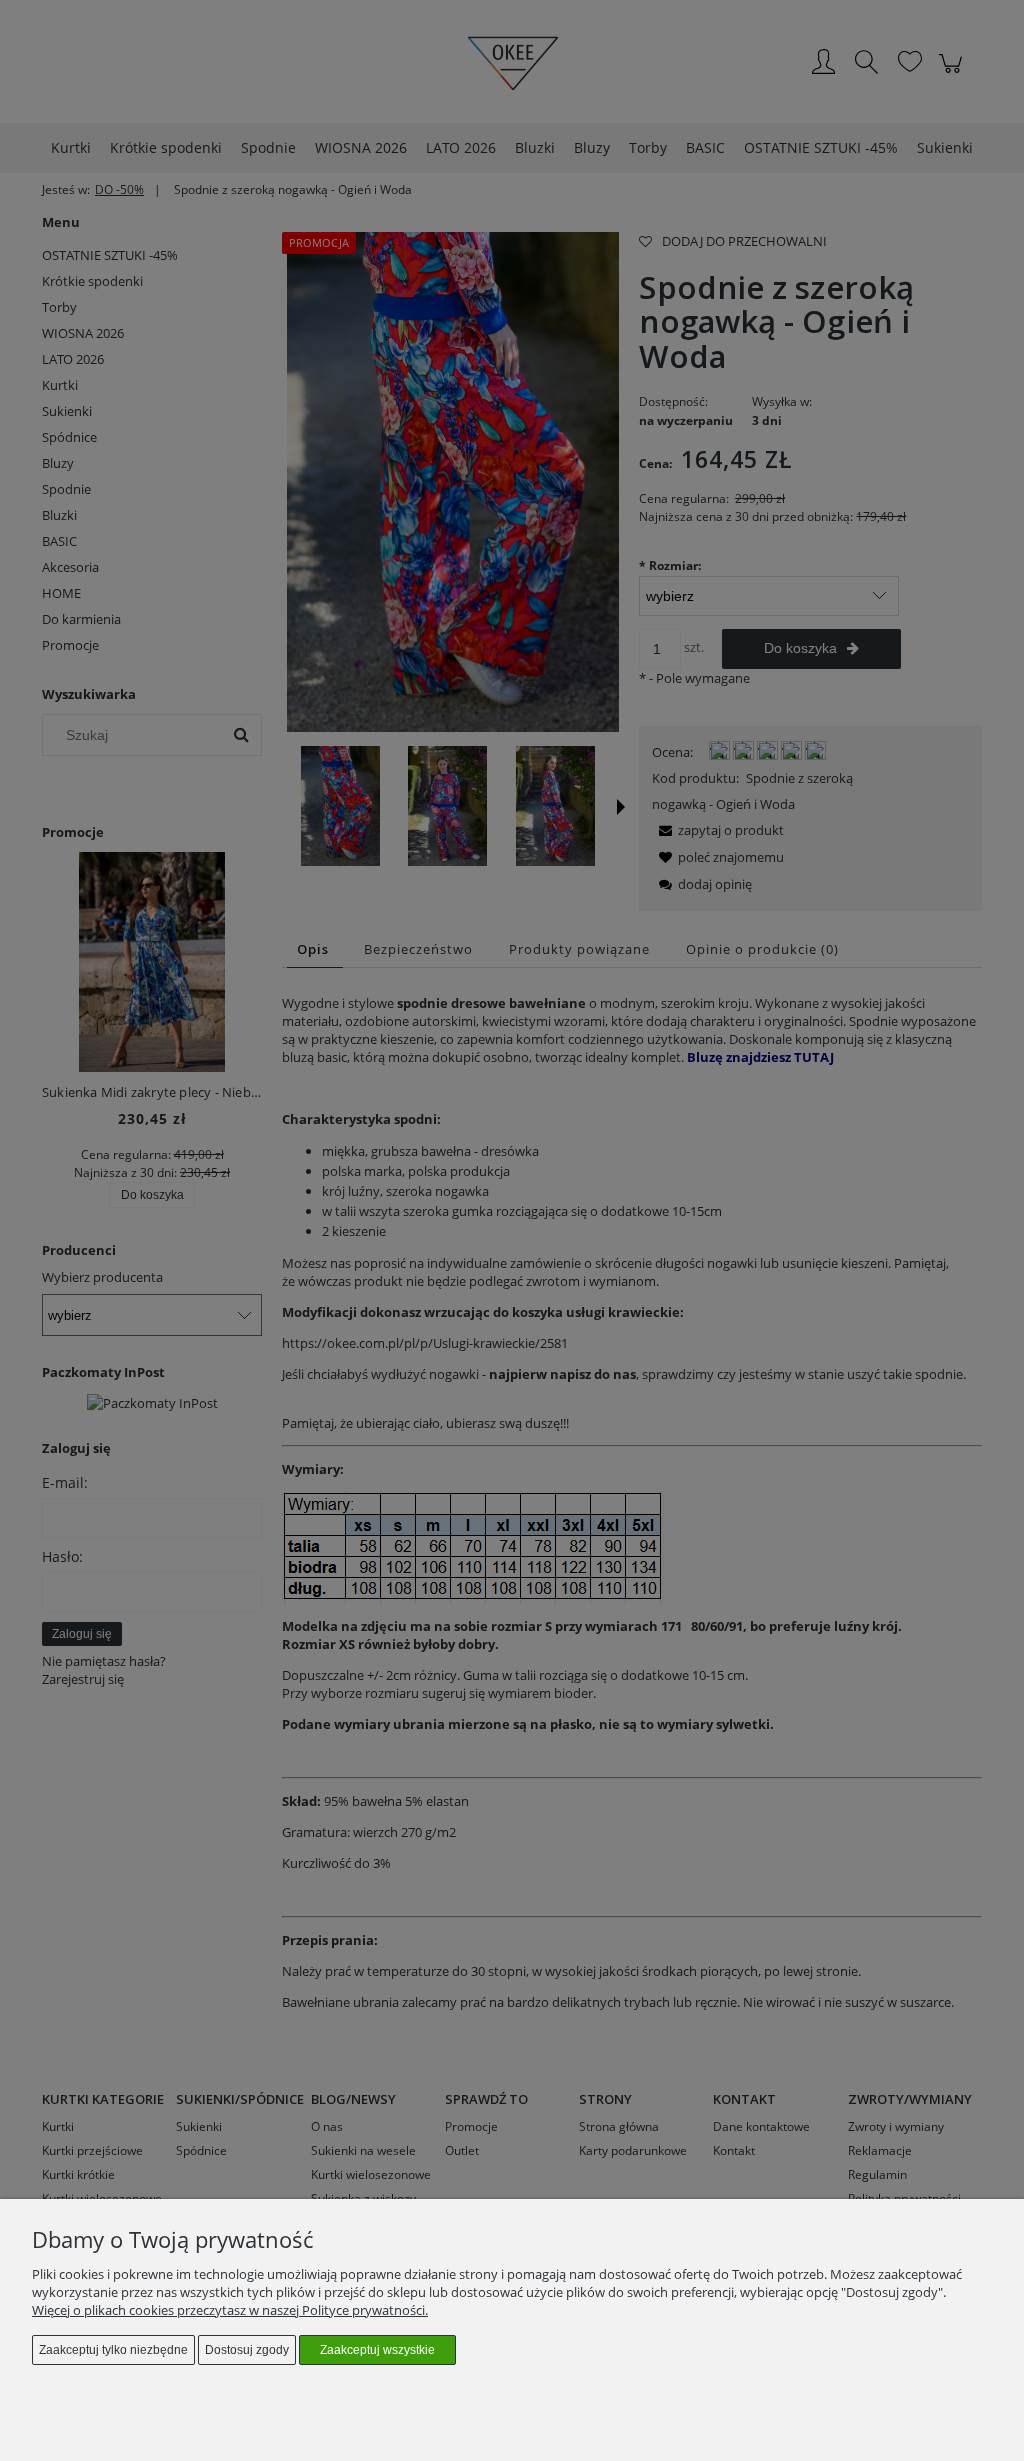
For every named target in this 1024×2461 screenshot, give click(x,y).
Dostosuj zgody (247, 2350)
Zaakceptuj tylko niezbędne (113, 2350)
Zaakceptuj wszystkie (377, 2350)
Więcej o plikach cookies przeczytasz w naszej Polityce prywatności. (230, 2310)
